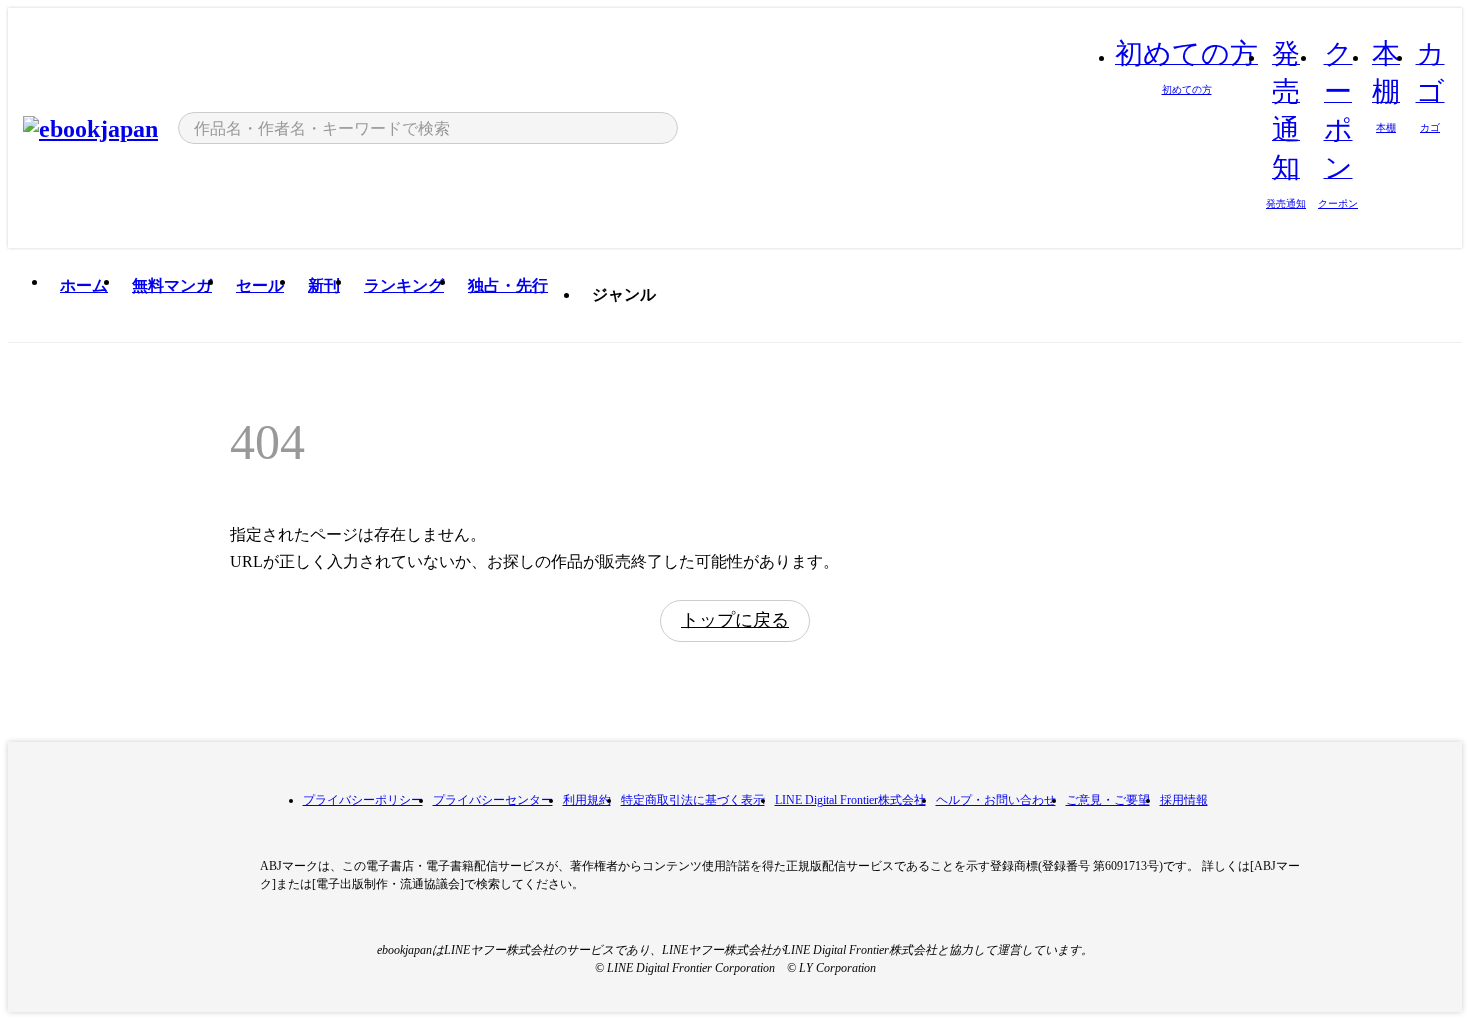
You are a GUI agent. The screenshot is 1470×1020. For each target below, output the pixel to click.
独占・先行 (508, 285)
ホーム (84, 285)
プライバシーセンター (493, 800)
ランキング (404, 285)
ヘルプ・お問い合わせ (996, 800)
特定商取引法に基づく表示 (693, 800)
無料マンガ (172, 285)
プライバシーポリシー (363, 800)
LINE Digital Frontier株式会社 (850, 800)
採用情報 (1184, 800)
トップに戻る (735, 620)
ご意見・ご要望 (1108, 800)
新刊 (324, 285)
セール (260, 285)
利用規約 (587, 800)
